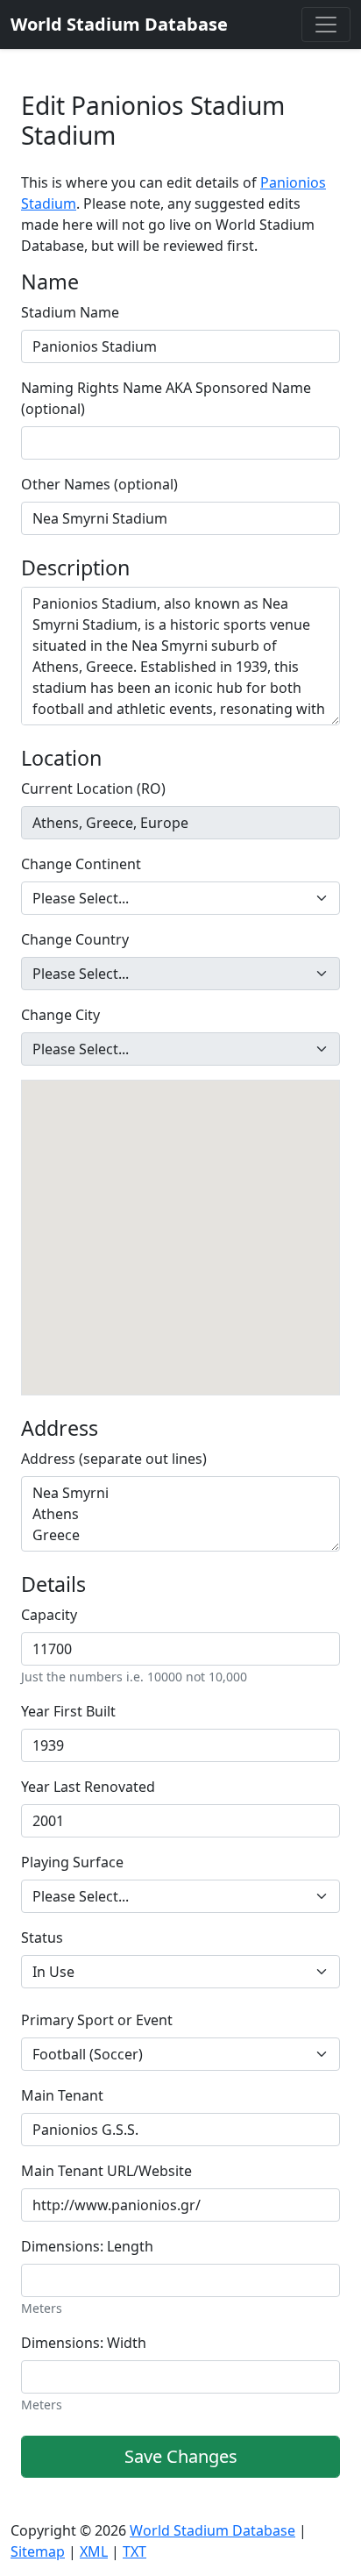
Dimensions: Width (84, 2343)
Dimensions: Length (87, 2246)
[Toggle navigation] (326, 25)
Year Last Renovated (88, 1787)
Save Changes (181, 2456)
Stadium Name (70, 312)
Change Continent (81, 864)
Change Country (75, 939)
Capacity (49, 1615)
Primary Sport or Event (97, 2020)
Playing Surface (72, 1862)
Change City (60, 1015)
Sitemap (38, 2551)
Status (42, 1937)
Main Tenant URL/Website (106, 2171)
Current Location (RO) (93, 788)
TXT (134, 2551)
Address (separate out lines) (114, 1459)
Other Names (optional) (99, 484)
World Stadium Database (212, 2530)
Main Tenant (62, 2095)
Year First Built (68, 1711)
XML (94, 2551)
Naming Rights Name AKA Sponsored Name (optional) (166, 398)
